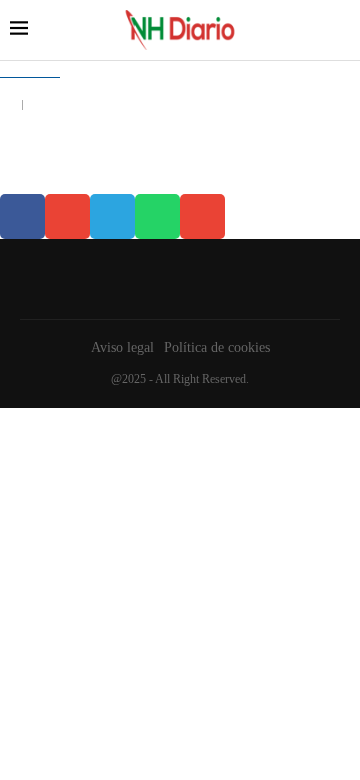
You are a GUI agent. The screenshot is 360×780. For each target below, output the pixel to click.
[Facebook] (175, 279)
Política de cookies (217, 347)
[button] (22, 216)
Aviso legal (122, 347)
